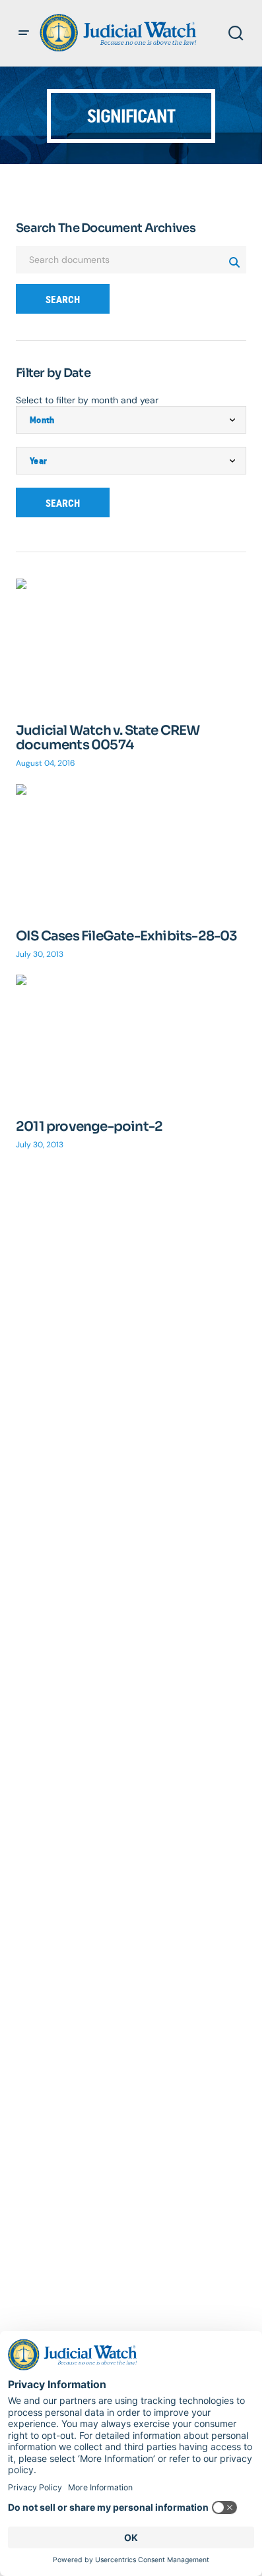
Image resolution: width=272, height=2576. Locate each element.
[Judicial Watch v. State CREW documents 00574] (131, 643)
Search (63, 300)
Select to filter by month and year (87, 400)
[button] (24, 33)
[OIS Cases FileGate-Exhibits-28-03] (131, 849)
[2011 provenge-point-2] (131, 1039)
